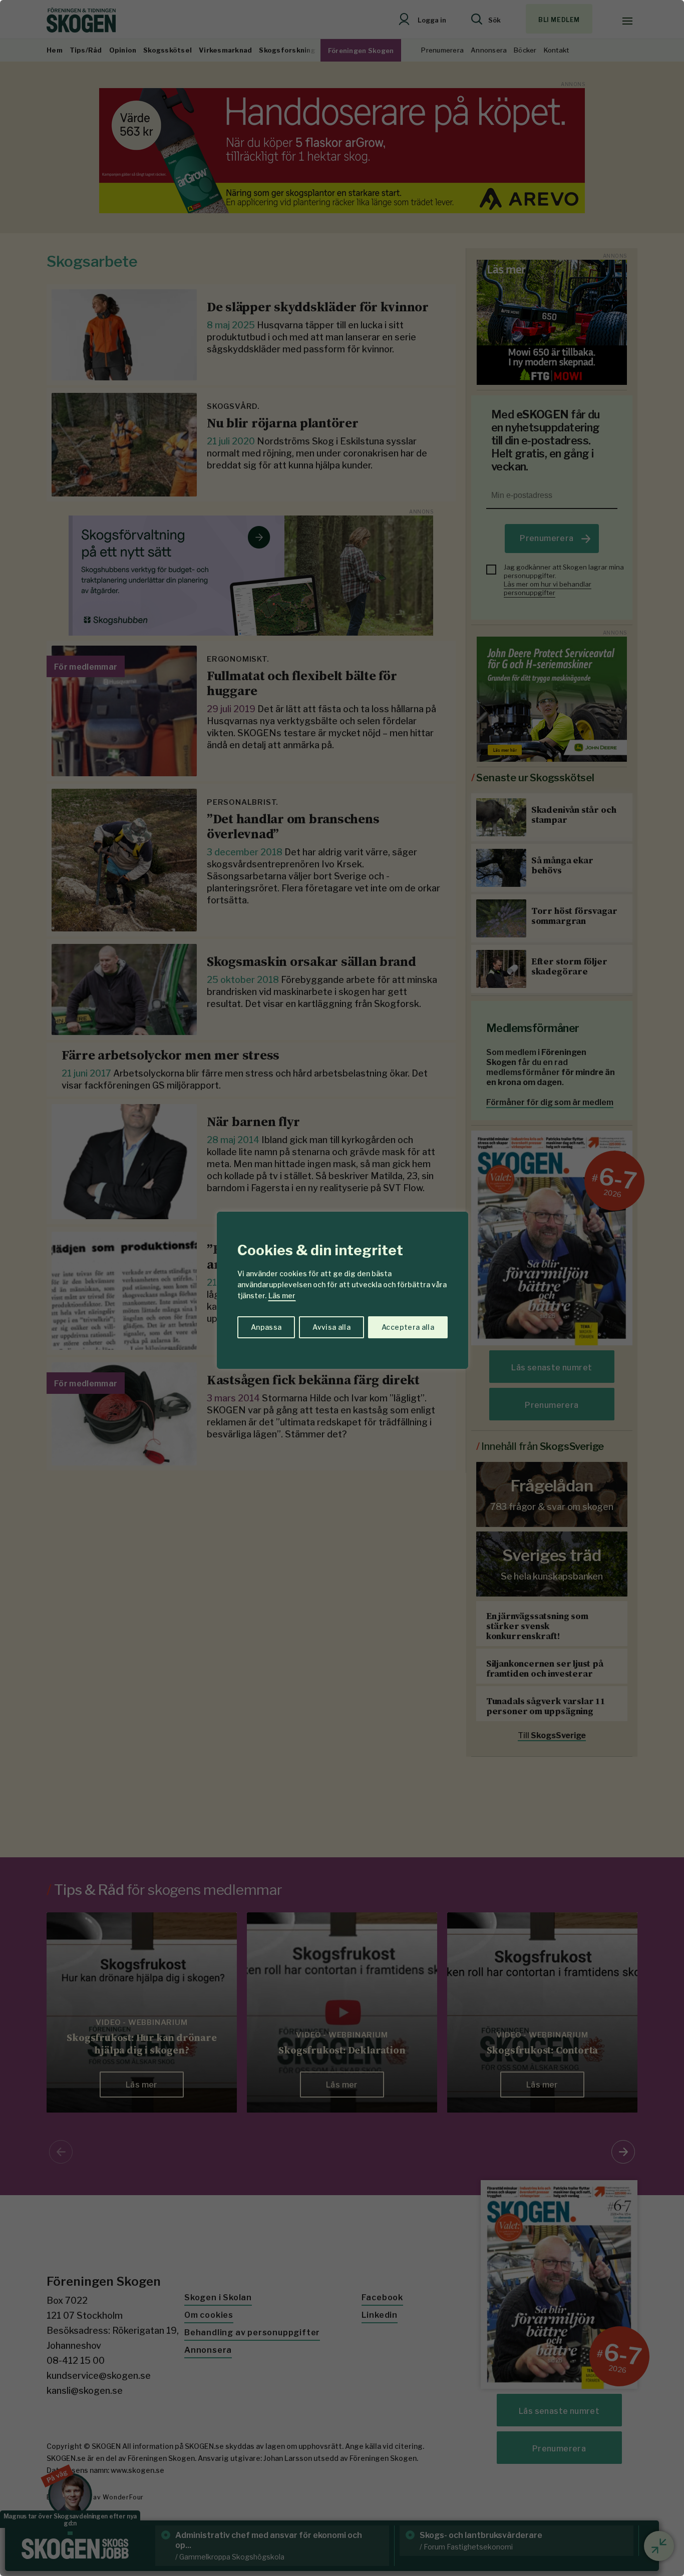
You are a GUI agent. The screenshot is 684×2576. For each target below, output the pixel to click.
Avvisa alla (331, 1327)
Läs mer (282, 1296)
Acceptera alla (408, 1327)
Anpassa (266, 1327)
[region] (342, 1288)
